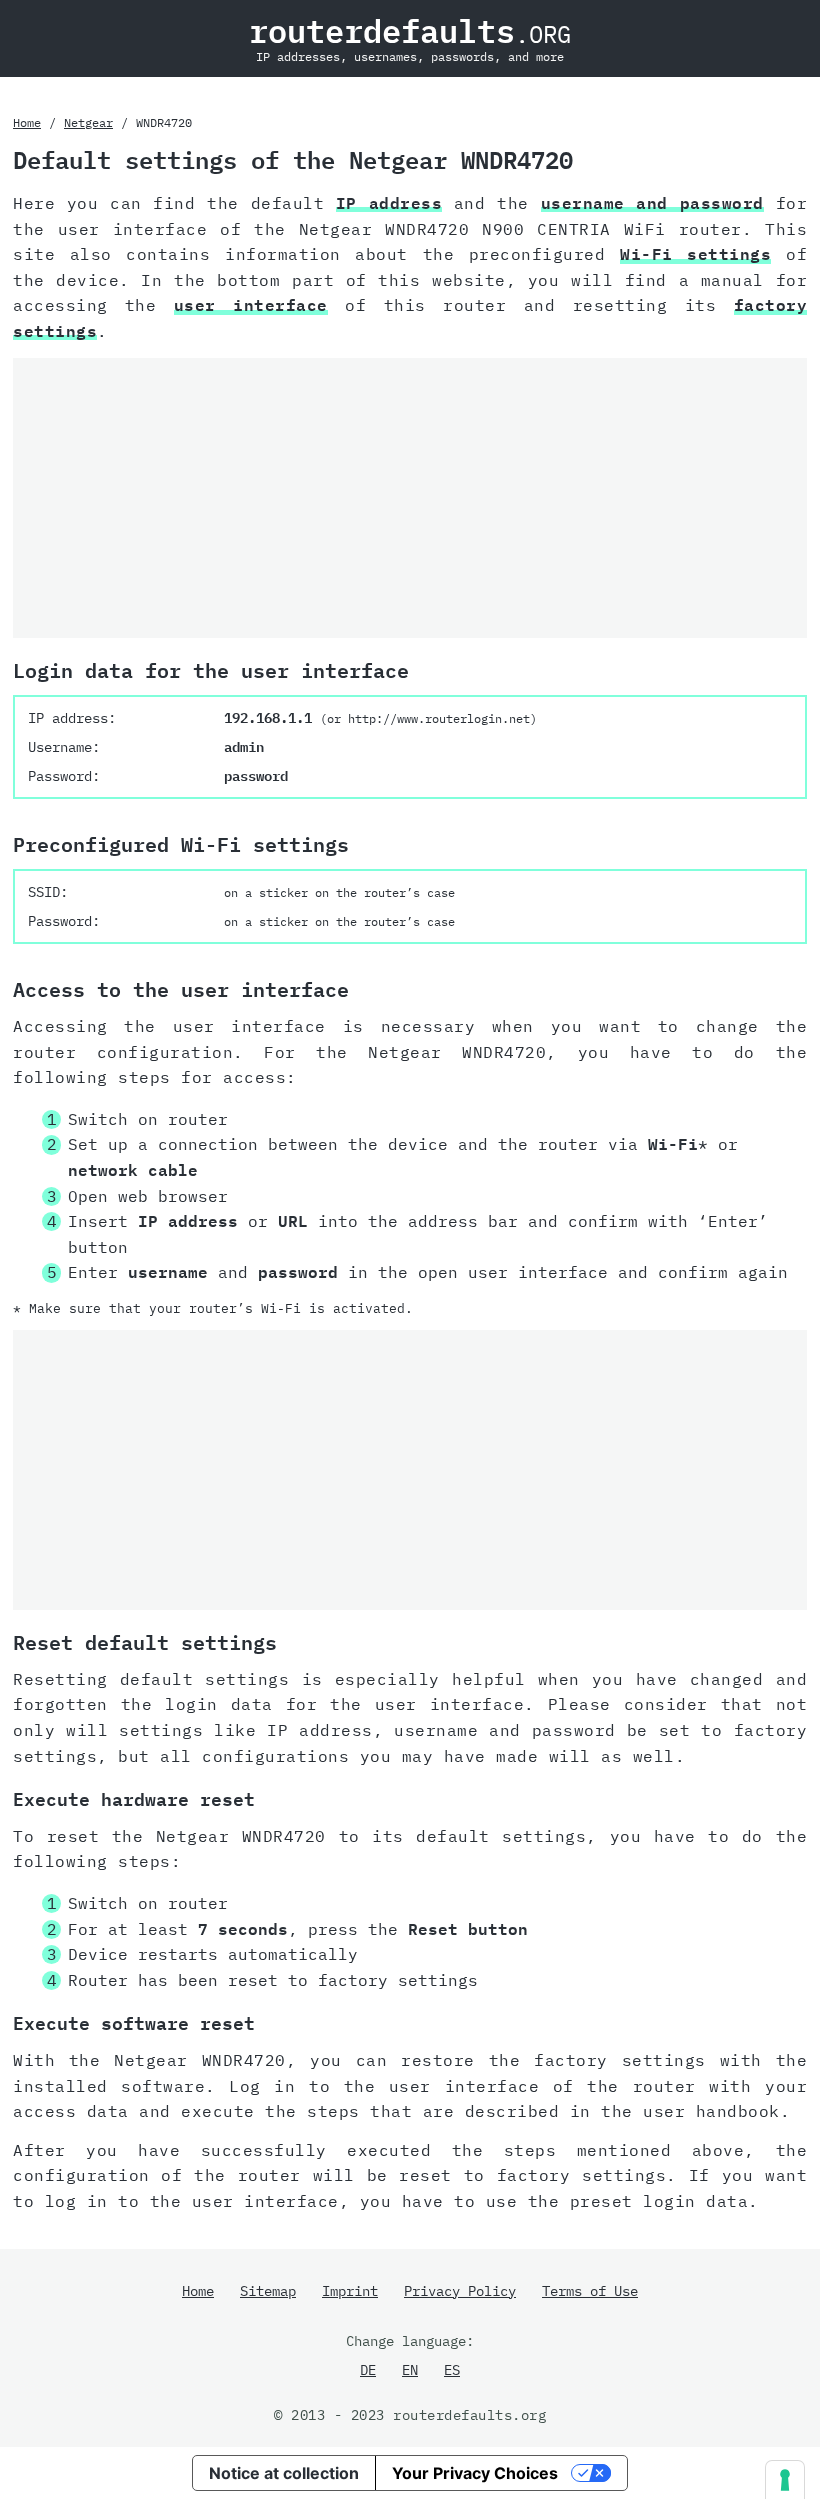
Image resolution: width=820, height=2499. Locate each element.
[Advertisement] (410, 498)
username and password (652, 203)
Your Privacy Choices (475, 2473)
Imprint (350, 2291)
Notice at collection (284, 2473)
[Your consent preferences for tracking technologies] (785, 2480)
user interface (251, 305)
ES (452, 2370)
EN (410, 2370)
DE (368, 2370)
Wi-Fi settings (695, 254)
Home (27, 122)
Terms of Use (590, 2291)
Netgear (88, 122)
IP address (389, 203)
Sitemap (268, 2291)
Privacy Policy (460, 2291)
